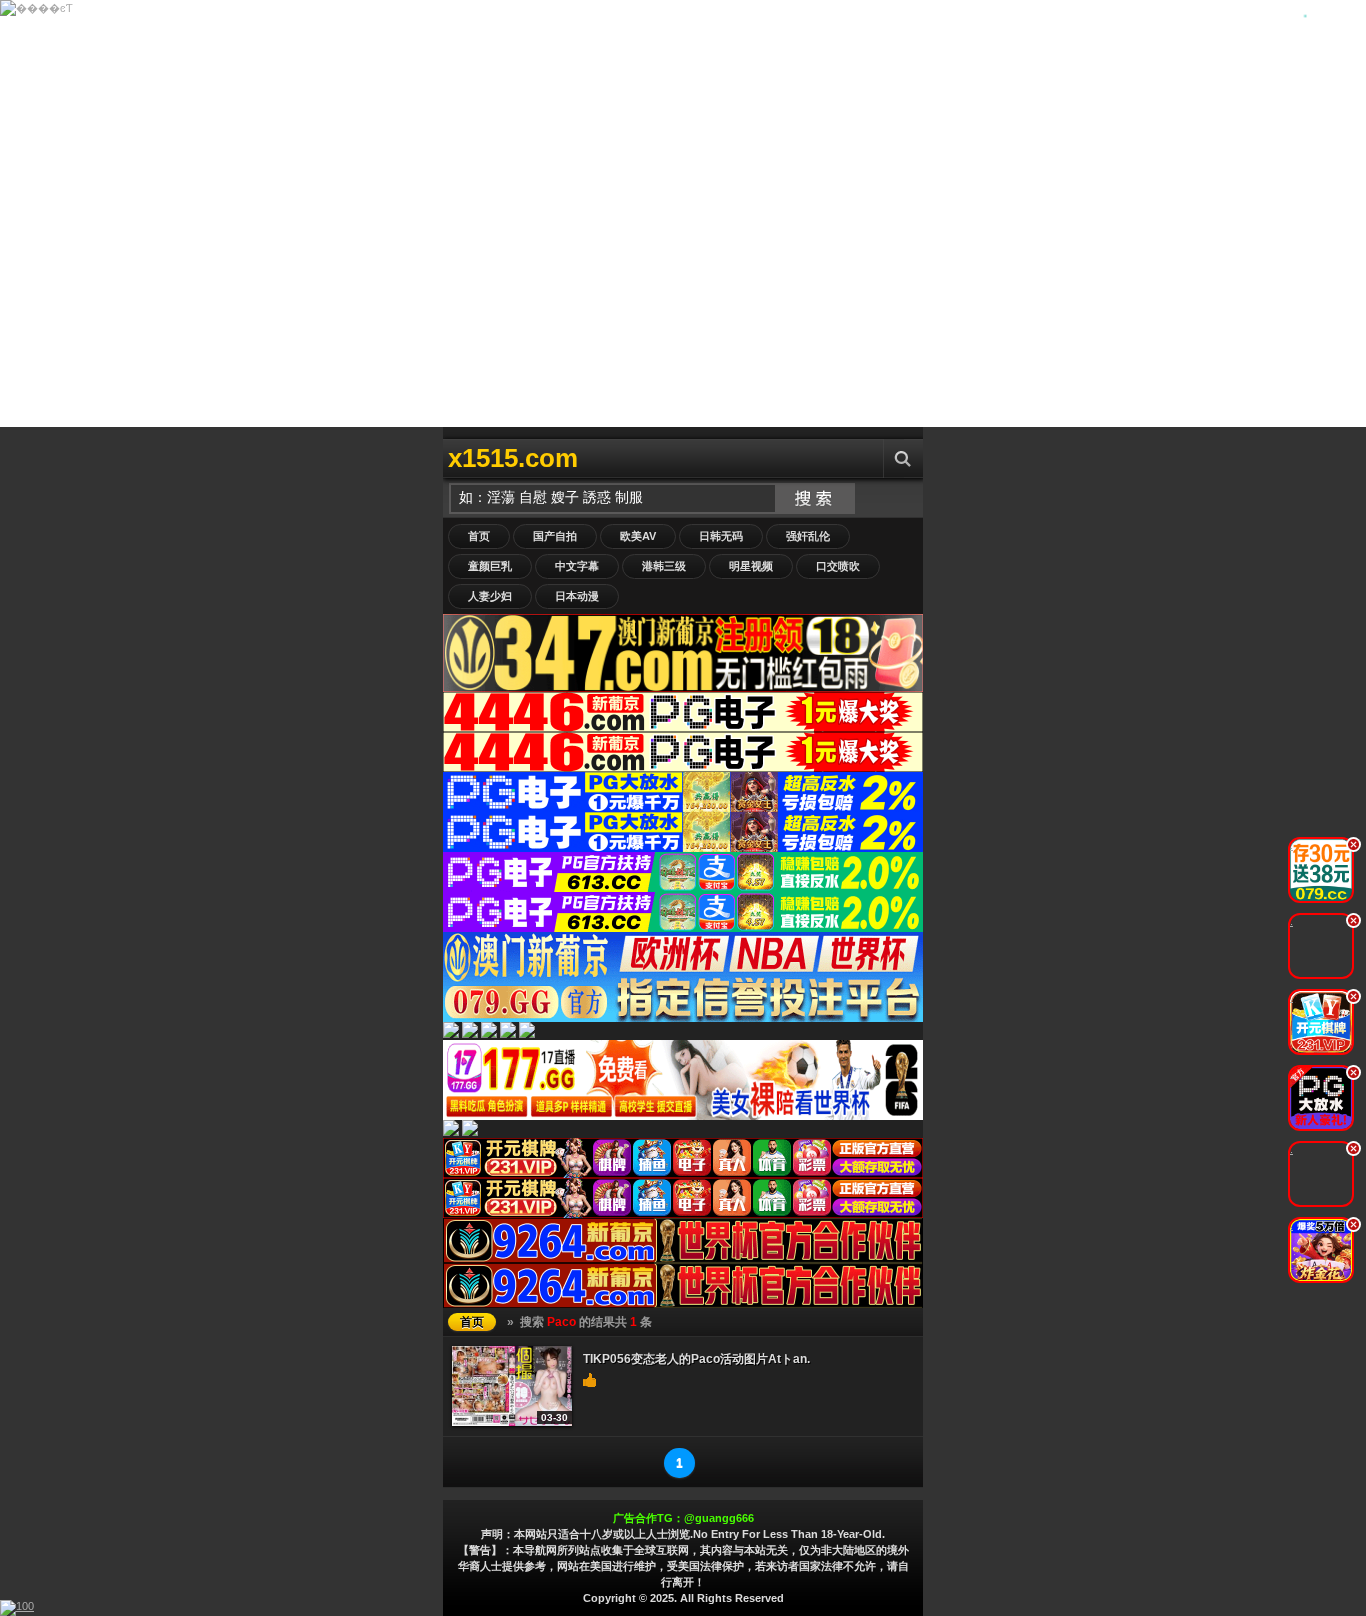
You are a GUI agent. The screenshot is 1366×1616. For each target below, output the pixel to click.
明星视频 (751, 566)
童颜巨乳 (490, 566)
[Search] (903, 458)
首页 (479, 536)
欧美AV (638, 536)
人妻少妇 (490, 596)
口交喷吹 (838, 566)
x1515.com (513, 458)
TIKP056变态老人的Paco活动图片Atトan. (696, 1359)
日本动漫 (577, 596)
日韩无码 (721, 536)
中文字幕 (577, 566)
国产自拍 (555, 536)
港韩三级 (664, 566)
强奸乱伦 (808, 536)
